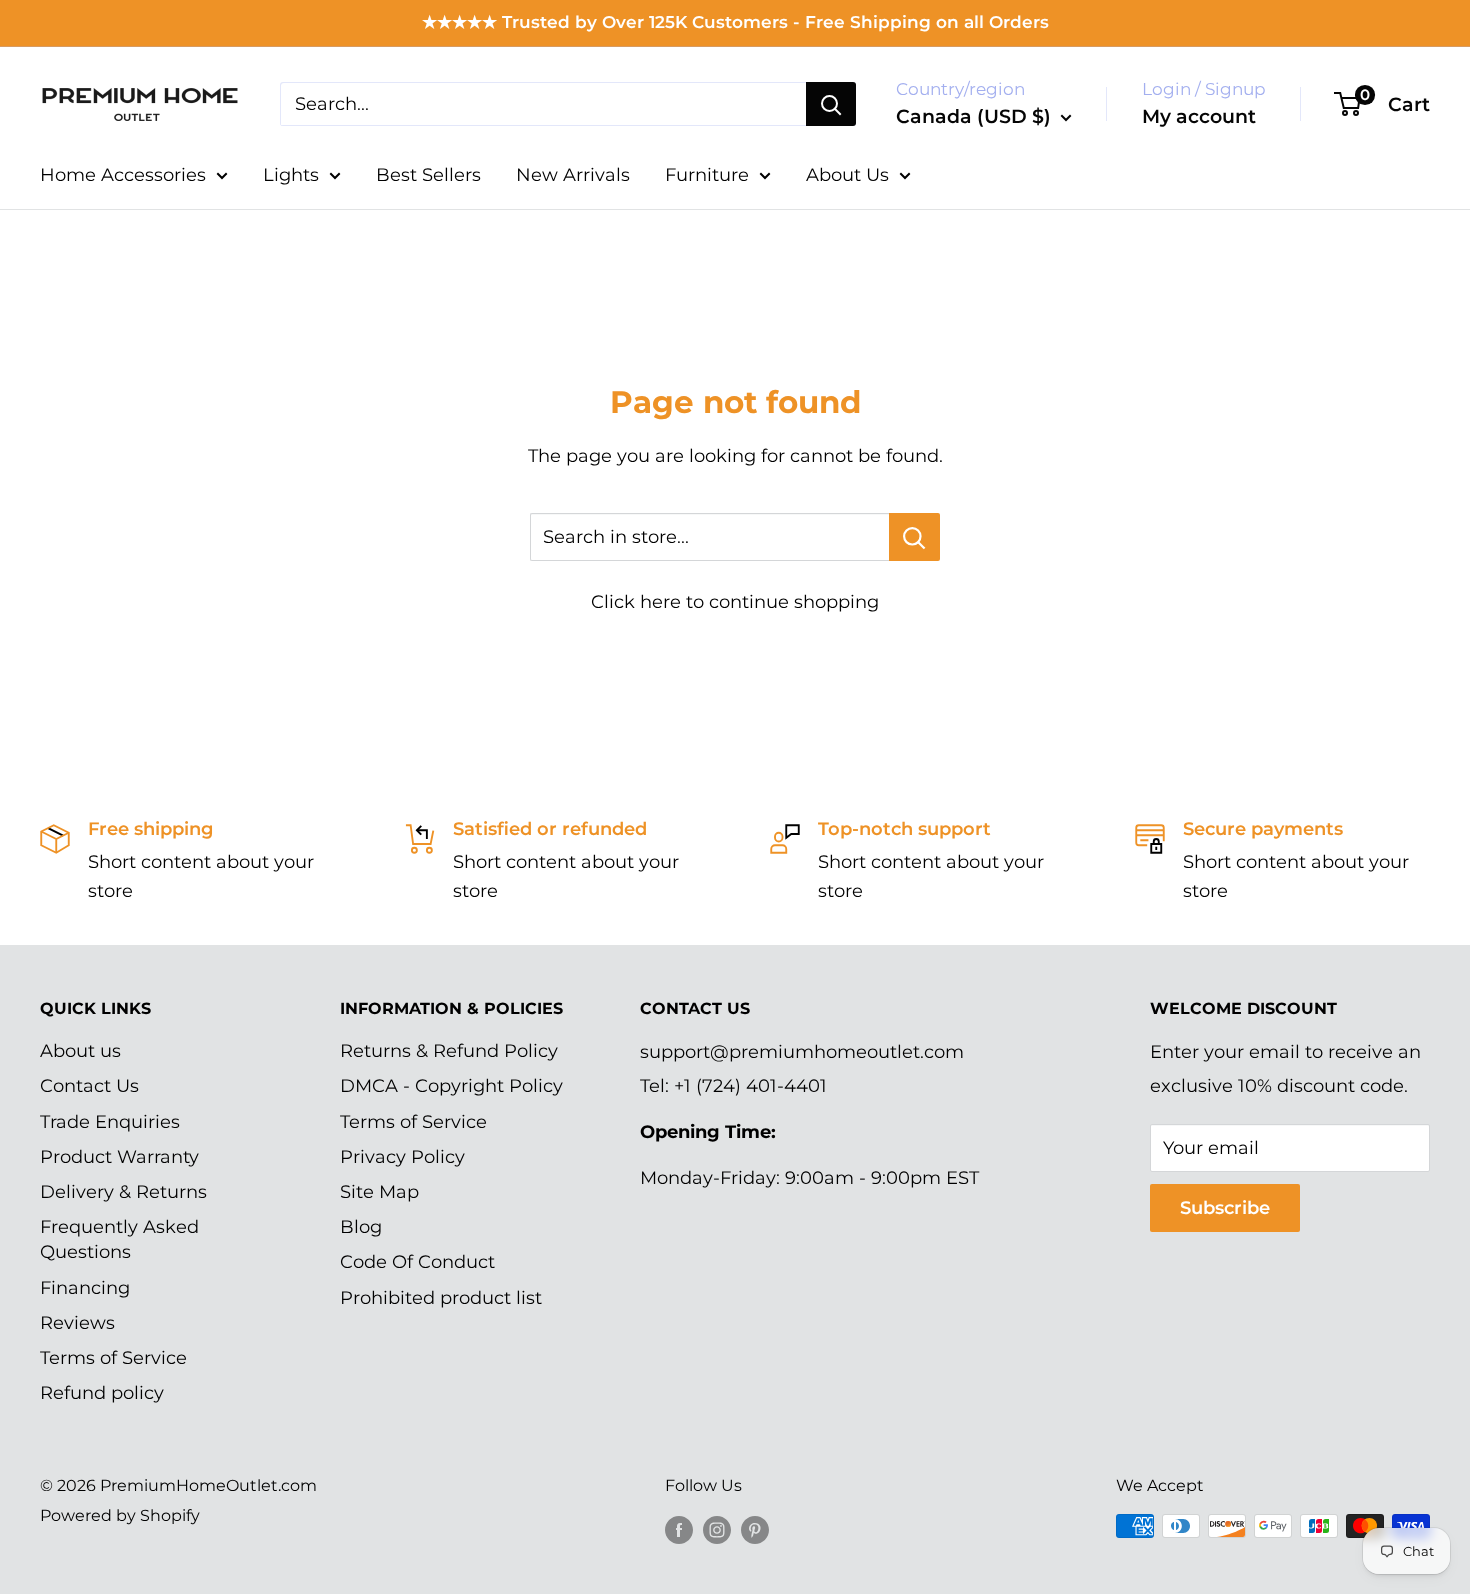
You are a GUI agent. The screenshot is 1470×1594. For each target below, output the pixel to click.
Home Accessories (123, 175)
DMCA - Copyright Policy (451, 1086)
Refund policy (102, 1393)
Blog (361, 1227)
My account (1199, 116)
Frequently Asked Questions (119, 1239)
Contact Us (89, 1086)
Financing (85, 1288)
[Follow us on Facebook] (679, 1529)
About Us (847, 175)
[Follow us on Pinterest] (755, 1529)
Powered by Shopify (120, 1515)
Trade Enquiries (110, 1122)
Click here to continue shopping (735, 602)
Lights (291, 175)
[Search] (831, 104)
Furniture (707, 175)
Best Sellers (428, 175)
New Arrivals (573, 175)
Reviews (77, 1323)
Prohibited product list (441, 1298)
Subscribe (1225, 1208)
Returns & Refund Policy (449, 1051)
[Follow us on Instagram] (717, 1529)
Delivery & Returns (123, 1192)
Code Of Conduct (417, 1262)
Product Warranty (119, 1157)
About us (80, 1051)
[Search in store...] (914, 537)
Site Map (379, 1192)
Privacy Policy (402, 1157)
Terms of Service (113, 1358)
